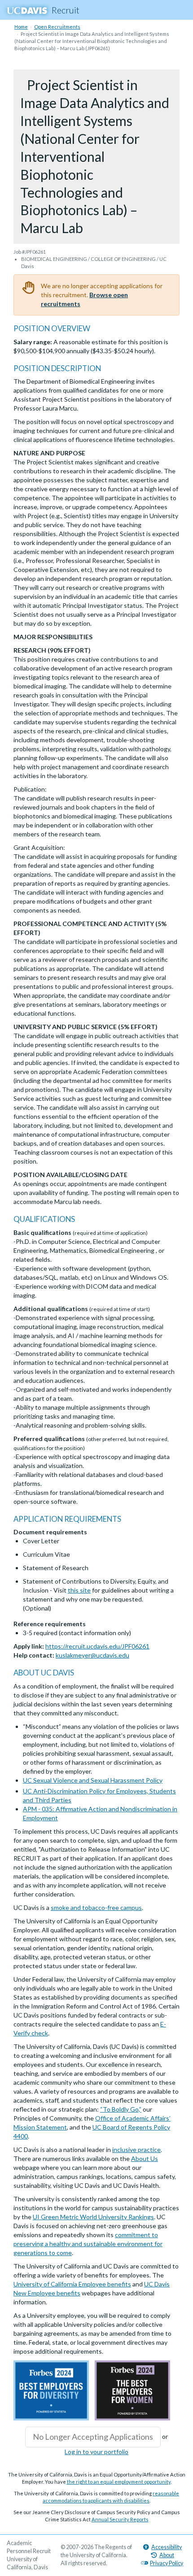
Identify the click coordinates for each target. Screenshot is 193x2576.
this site (79, 1590)
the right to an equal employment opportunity (119, 2482)
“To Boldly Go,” (121, 2109)
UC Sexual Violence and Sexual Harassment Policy (93, 1780)
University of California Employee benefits (72, 2284)
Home (21, 27)
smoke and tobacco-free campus (96, 1907)
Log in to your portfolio (96, 2452)
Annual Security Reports (120, 2519)
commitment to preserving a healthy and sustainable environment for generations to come (88, 2244)
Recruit (66, 10)
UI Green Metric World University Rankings (93, 2217)
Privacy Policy (167, 2563)
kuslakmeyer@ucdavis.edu (92, 1655)
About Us (145, 2158)
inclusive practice (136, 2150)
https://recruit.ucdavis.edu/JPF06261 (97, 1646)
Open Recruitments (57, 27)
